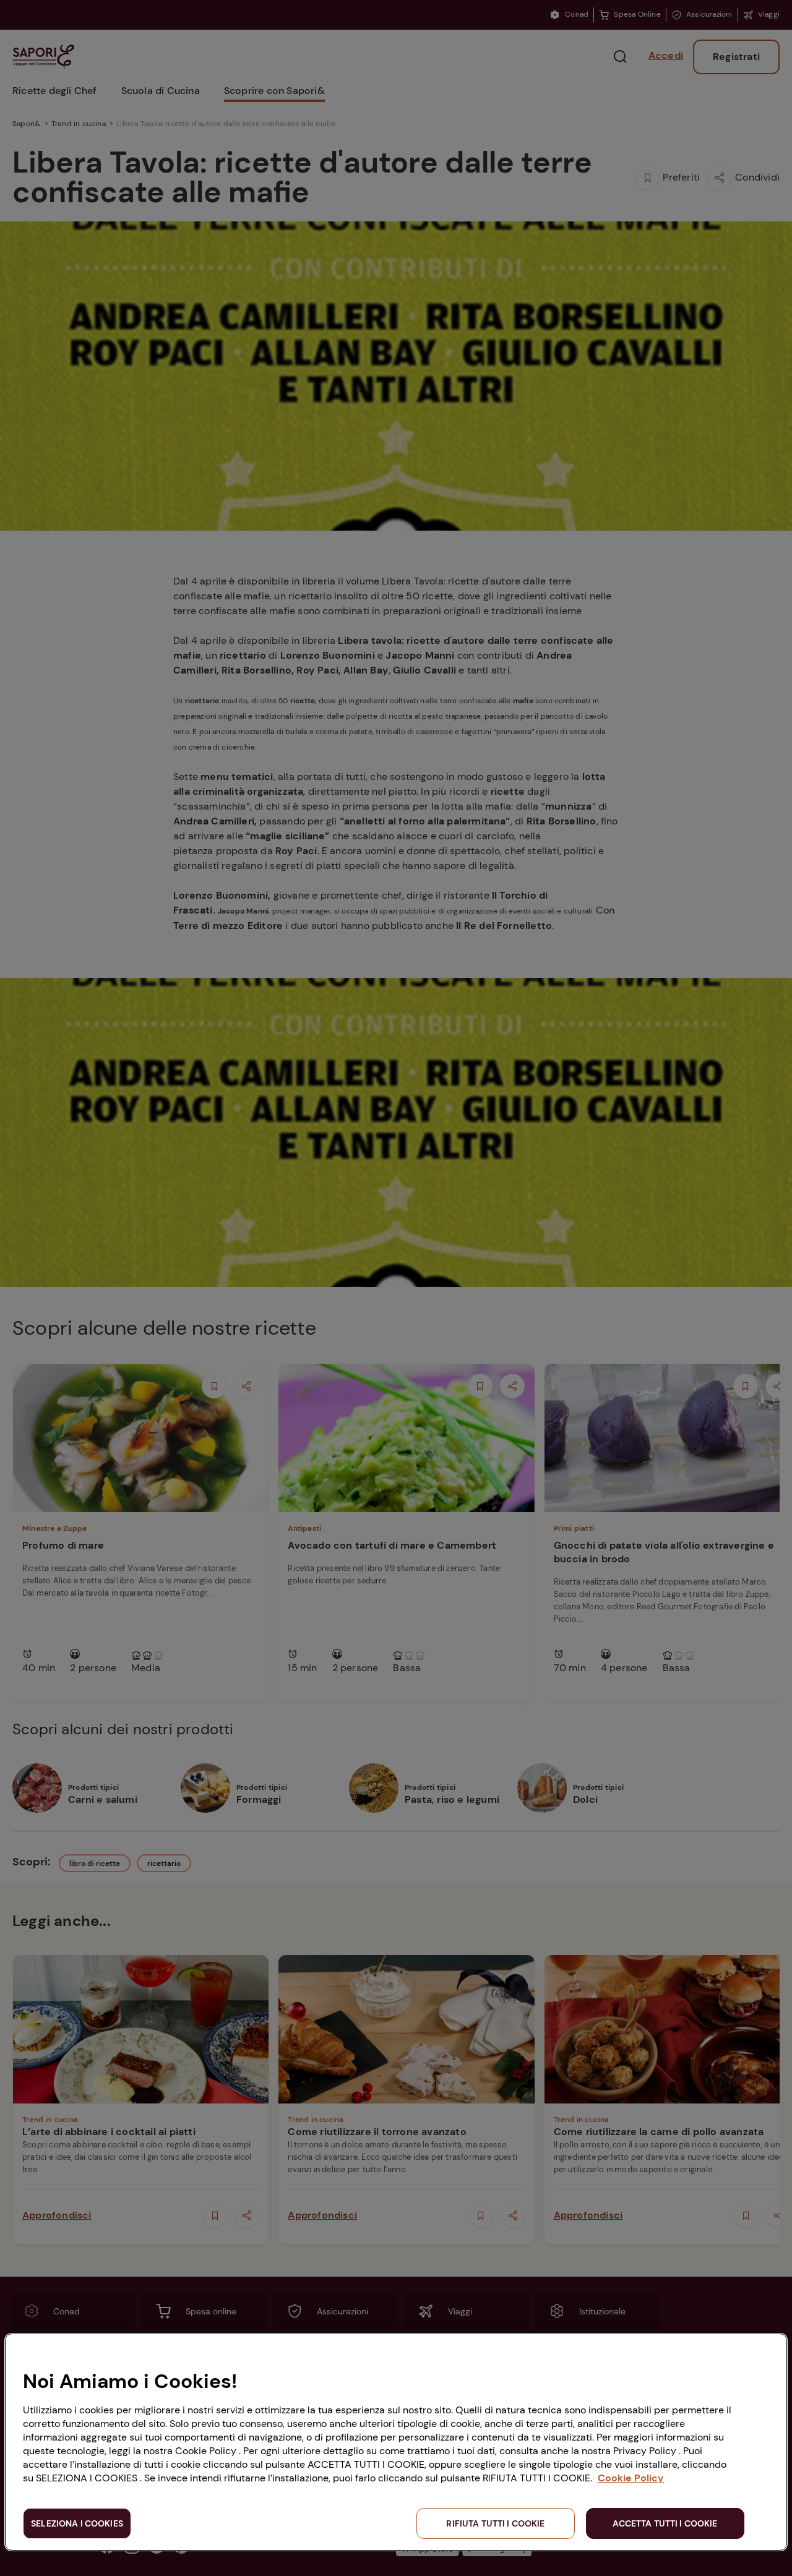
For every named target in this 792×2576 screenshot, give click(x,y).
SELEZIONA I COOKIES (77, 2523)
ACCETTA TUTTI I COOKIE (665, 2523)
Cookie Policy (631, 2478)
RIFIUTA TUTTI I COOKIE (495, 2523)
